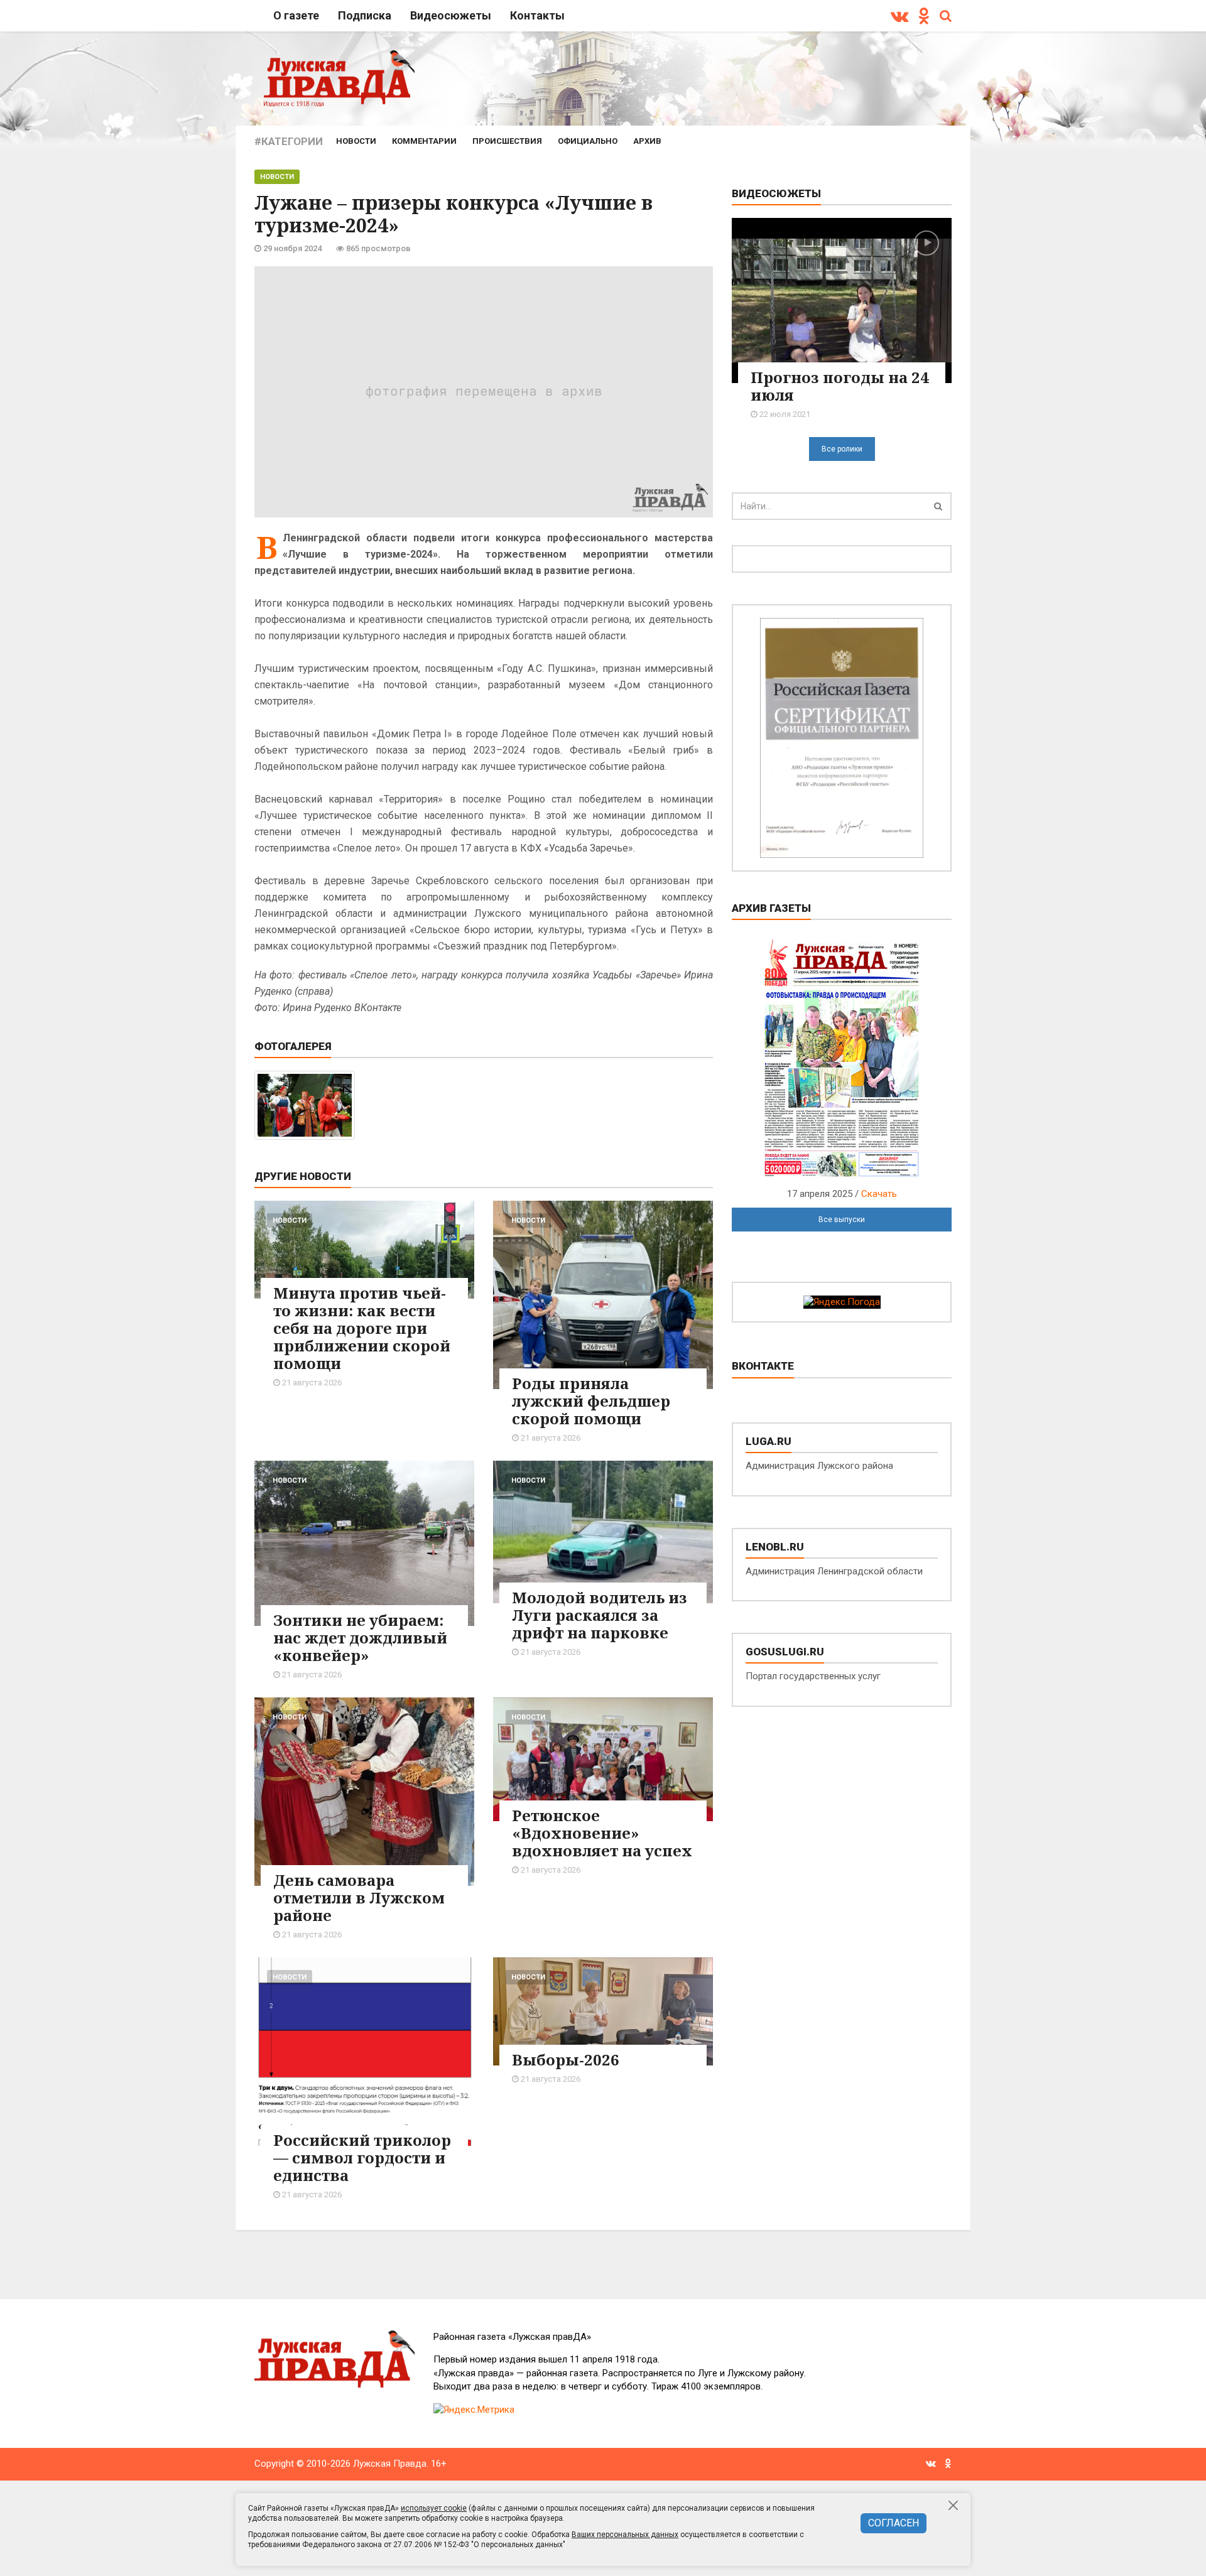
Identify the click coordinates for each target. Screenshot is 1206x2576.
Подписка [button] (365, 15)
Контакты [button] (537, 15)
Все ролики (842, 449)
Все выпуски (842, 1220)
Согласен (894, 2523)
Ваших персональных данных (625, 2535)
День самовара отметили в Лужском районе (359, 1897)
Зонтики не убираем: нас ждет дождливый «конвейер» (360, 1637)
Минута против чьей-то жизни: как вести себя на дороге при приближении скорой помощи (362, 1328)
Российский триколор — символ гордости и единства (362, 2157)
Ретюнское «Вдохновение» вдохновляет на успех (602, 1833)
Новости (356, 141)
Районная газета (512, 2337)
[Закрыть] (954, 2505)
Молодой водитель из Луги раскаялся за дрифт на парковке (600, 1615)
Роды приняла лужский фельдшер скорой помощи (591, 1401)
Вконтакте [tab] (763, 1366)
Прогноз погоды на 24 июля (840, 386)
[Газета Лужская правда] (339, 78)
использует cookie (434, 2508)
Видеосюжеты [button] (451, 15)
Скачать (879, 1194)
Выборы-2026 (566, 2059)
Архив (647, 141)
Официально (588, 141)
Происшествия (507, 141)
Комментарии (424, 141)
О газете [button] (296, 15)
